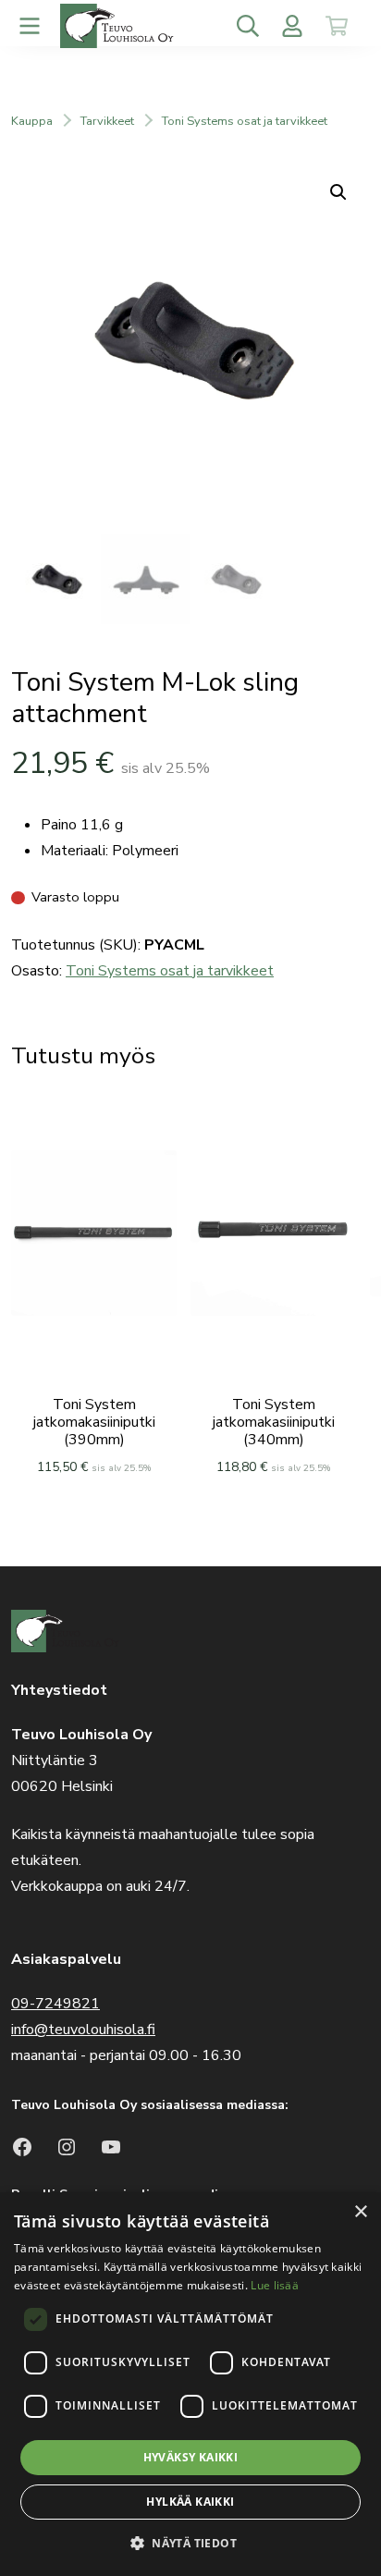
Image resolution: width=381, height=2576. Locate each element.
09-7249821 (55, 2004)
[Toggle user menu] (292, 26)
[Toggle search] (248, 26)
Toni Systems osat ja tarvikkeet (245, 121)
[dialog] (190, 2384)
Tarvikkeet (107, 121)
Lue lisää (275, 2285)
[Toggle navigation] (30, 26)
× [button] (360, 2212)
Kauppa (32, 121)
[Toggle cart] (337, 26)
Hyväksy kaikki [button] (191, 2457)
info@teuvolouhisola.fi (83, 2030)
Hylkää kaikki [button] (190, 2502)
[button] (190, 2543)
